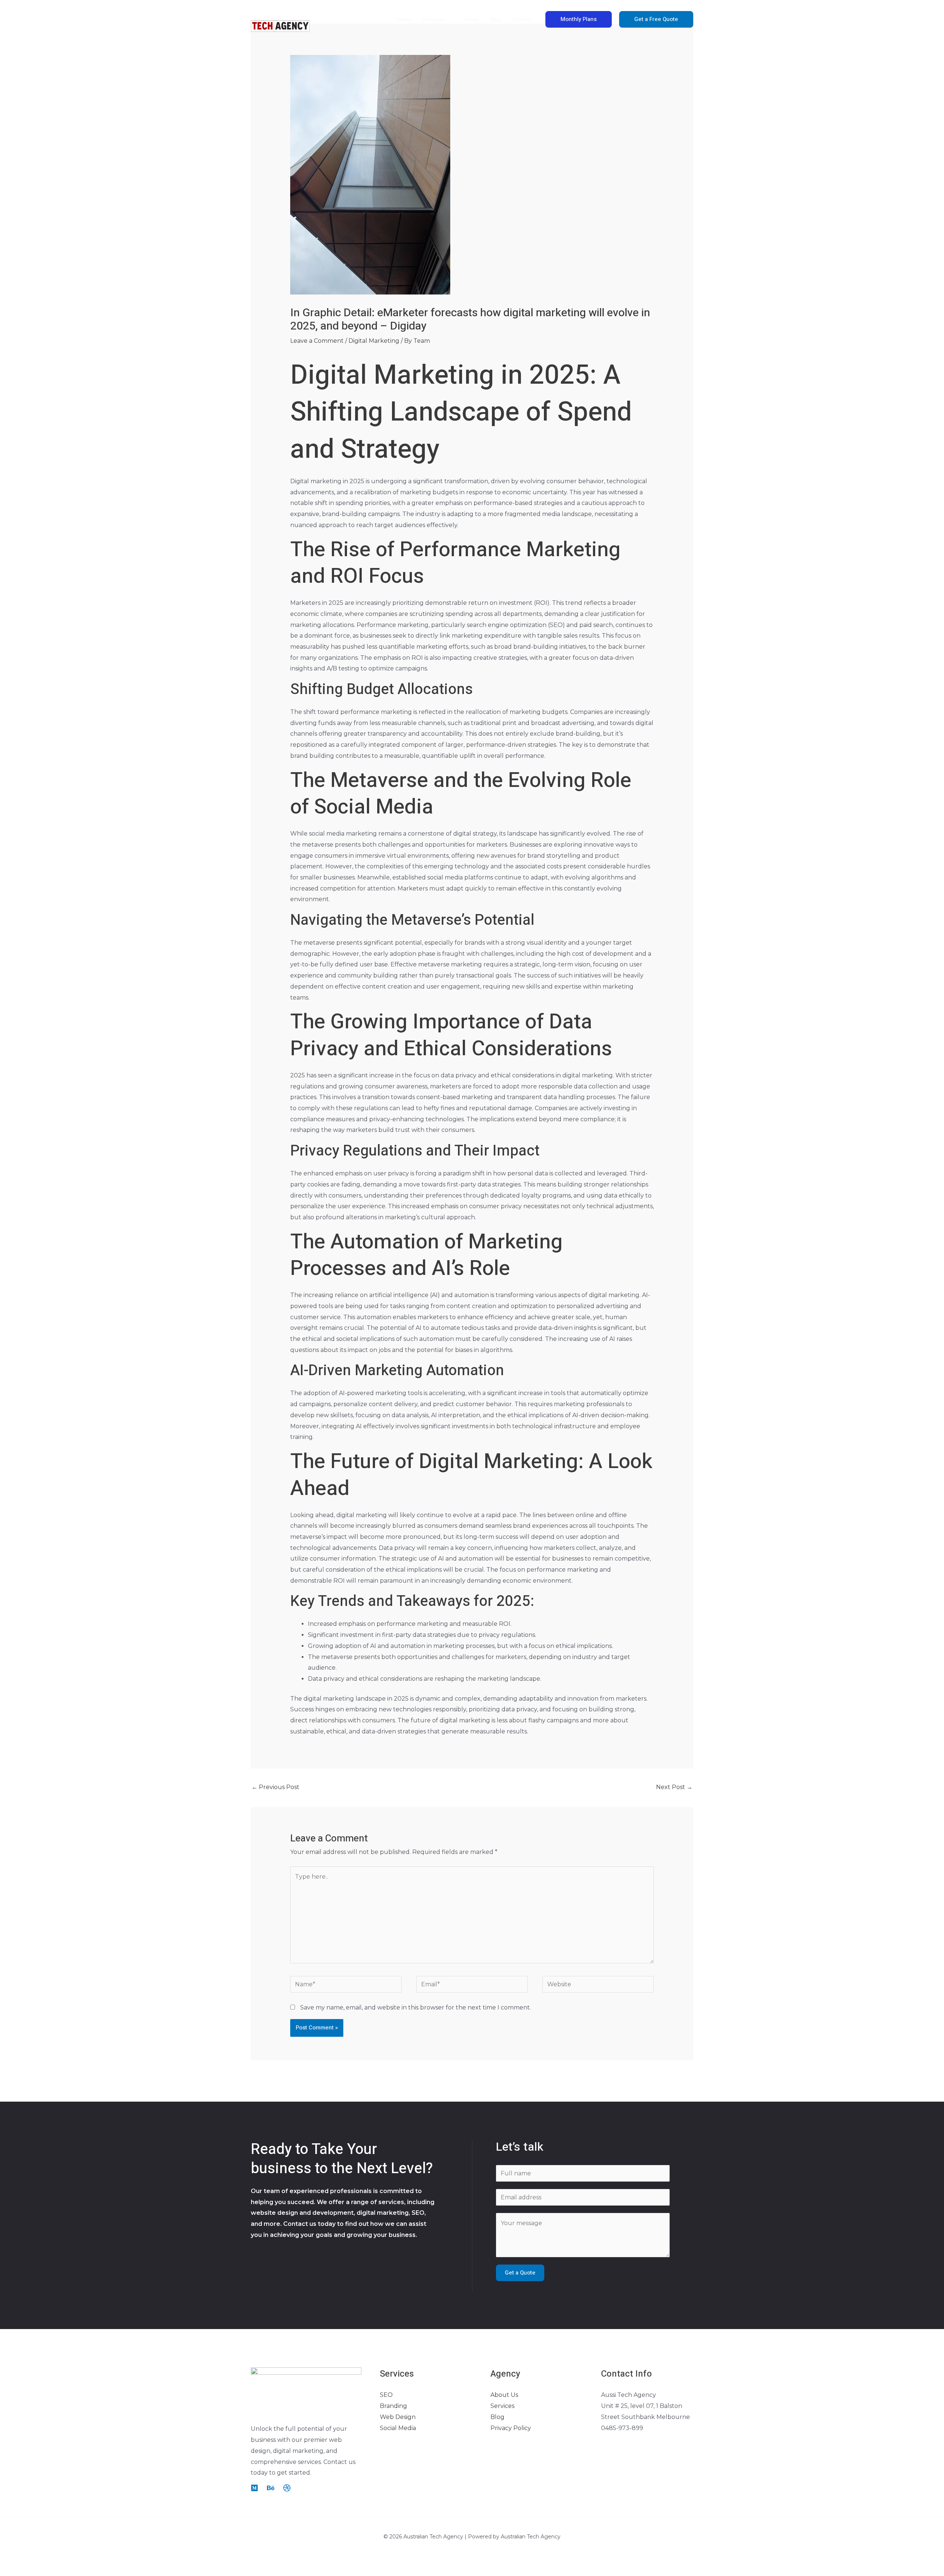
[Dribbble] (287, 2488)
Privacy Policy (511, 2428)
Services (502, 2406)
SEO (386, 2395)
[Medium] (254, 2488)
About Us (504, 2395)
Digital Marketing (374, 341)
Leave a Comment (317, 341)
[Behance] (271, 2488)
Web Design (398, 2417)
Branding (393, 2406)
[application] (449, 20)
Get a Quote (520, 2273)
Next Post (674, 1787)
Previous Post (275, 1787)
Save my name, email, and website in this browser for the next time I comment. (416, 2007)
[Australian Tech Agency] (280, 19)
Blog (497, 2417)
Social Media (398, 2428)
